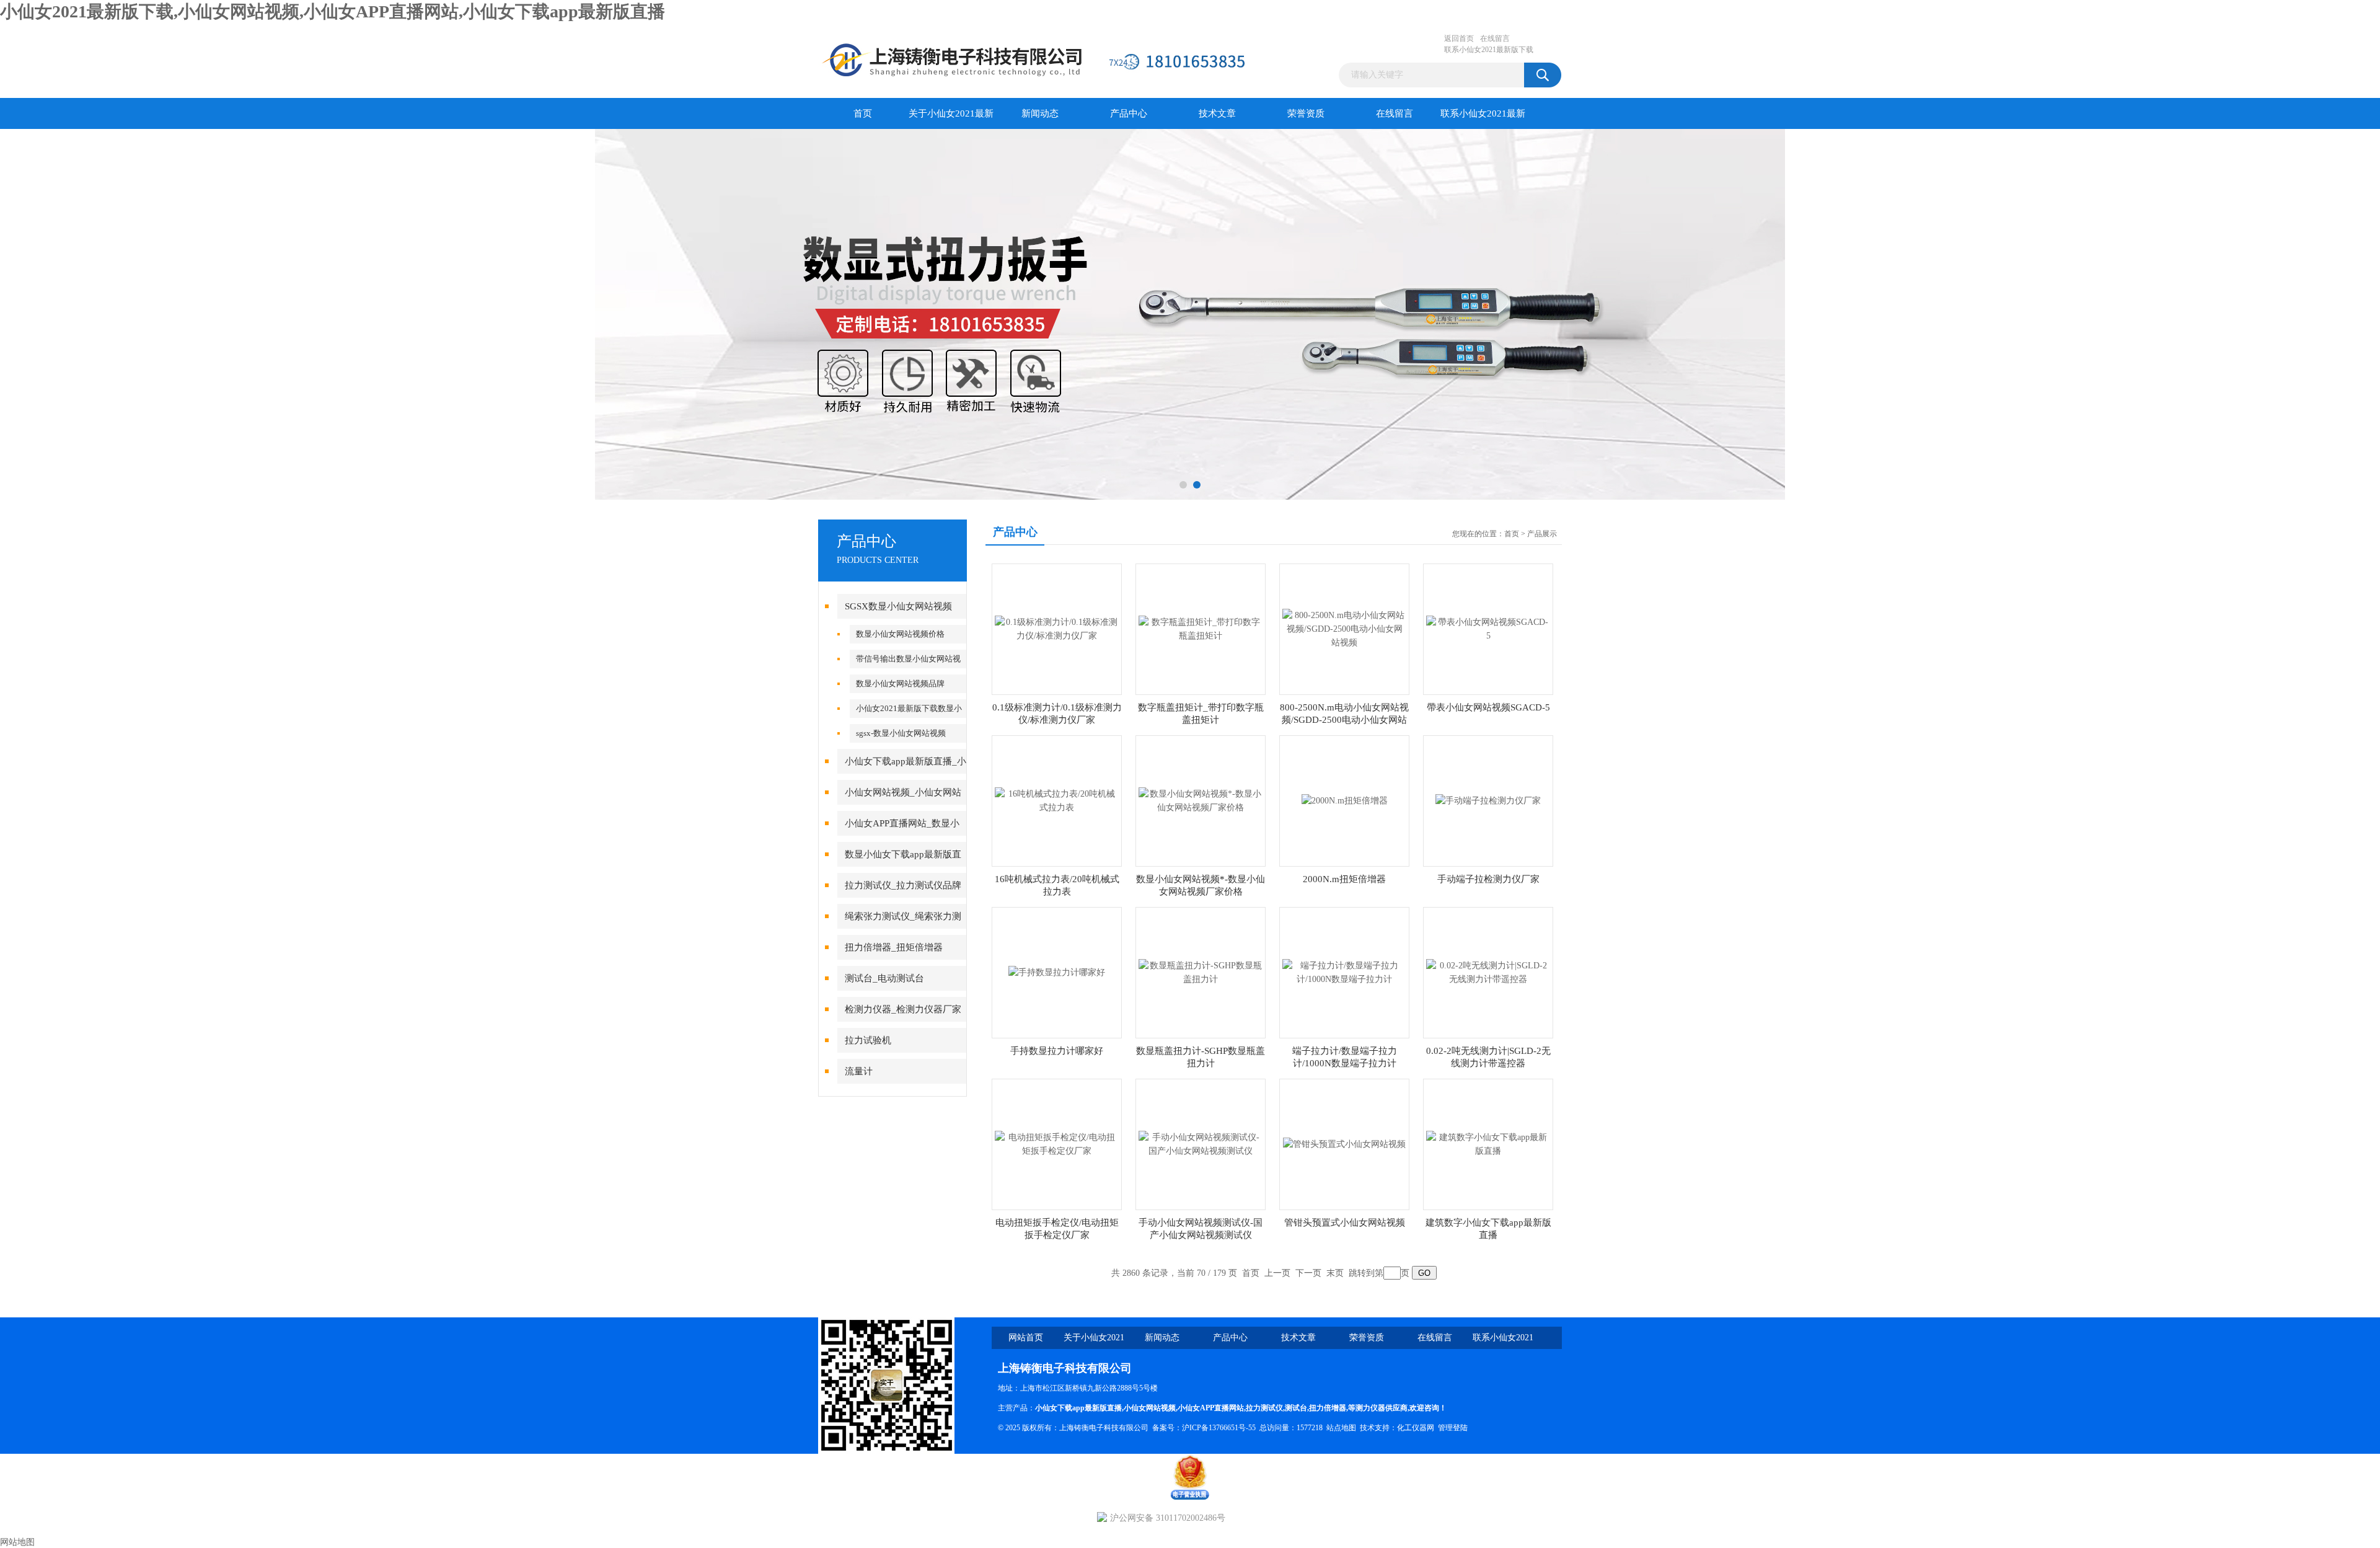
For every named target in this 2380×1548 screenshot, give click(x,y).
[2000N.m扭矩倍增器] (1345, 800)
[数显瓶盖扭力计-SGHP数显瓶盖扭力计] (1201, 972)
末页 (1335, 1273)
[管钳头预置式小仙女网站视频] (1344, 1143)
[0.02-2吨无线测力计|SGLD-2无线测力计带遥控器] (1488, 972)
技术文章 (1217, 113)
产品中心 (1129, 113)
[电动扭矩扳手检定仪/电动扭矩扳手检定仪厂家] (1057, 1143)
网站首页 (1026, 1338)
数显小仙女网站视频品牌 (900, 683)
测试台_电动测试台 (884, 978)
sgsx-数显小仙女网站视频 (901, 733)
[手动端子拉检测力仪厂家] (1488, 800)
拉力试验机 (868, 1040)
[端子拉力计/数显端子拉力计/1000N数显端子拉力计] (1344, 972)
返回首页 (1459, 38)
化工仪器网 (1416, 1428)
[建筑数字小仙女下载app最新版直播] (1488, 1143)
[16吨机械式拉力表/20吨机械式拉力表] (1057, 800)
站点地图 (1341, 1428)
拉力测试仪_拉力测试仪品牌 (903, 885)
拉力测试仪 (1264, 1408)
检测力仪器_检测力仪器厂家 (903, 1009)
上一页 (1277, 1273)
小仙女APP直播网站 (1211, 1408)
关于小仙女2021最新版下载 (951, 119)
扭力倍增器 (1328, 1408)
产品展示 (1542, 534)
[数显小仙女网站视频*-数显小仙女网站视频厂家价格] (1201, 800)
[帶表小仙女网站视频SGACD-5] (1488, 628)
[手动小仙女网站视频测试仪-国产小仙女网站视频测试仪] (1201, 1143)
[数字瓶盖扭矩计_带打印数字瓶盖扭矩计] (1201, 628)
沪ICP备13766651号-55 (1219, 1428)
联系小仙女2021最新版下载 (1489, 50)
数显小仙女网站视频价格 (900, 634)
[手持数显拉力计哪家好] (1057, 972)
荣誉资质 (1306, 113)
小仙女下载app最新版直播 (1078, 1408)
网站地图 (17, 1542)
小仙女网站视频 (1150, 1408)
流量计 (859, 1071)
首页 (863, 113)
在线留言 (1495, 38)
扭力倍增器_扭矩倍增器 (894, 947)
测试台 (1296, 1408)
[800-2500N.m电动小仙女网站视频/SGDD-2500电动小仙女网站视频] (1344, 628)
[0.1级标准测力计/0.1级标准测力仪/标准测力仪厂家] (1057, 628)
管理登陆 (1453, 1428)
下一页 (1308, 1273)
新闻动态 (1040, 113)
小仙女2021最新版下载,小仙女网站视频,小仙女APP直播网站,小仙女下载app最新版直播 (333, 11)
